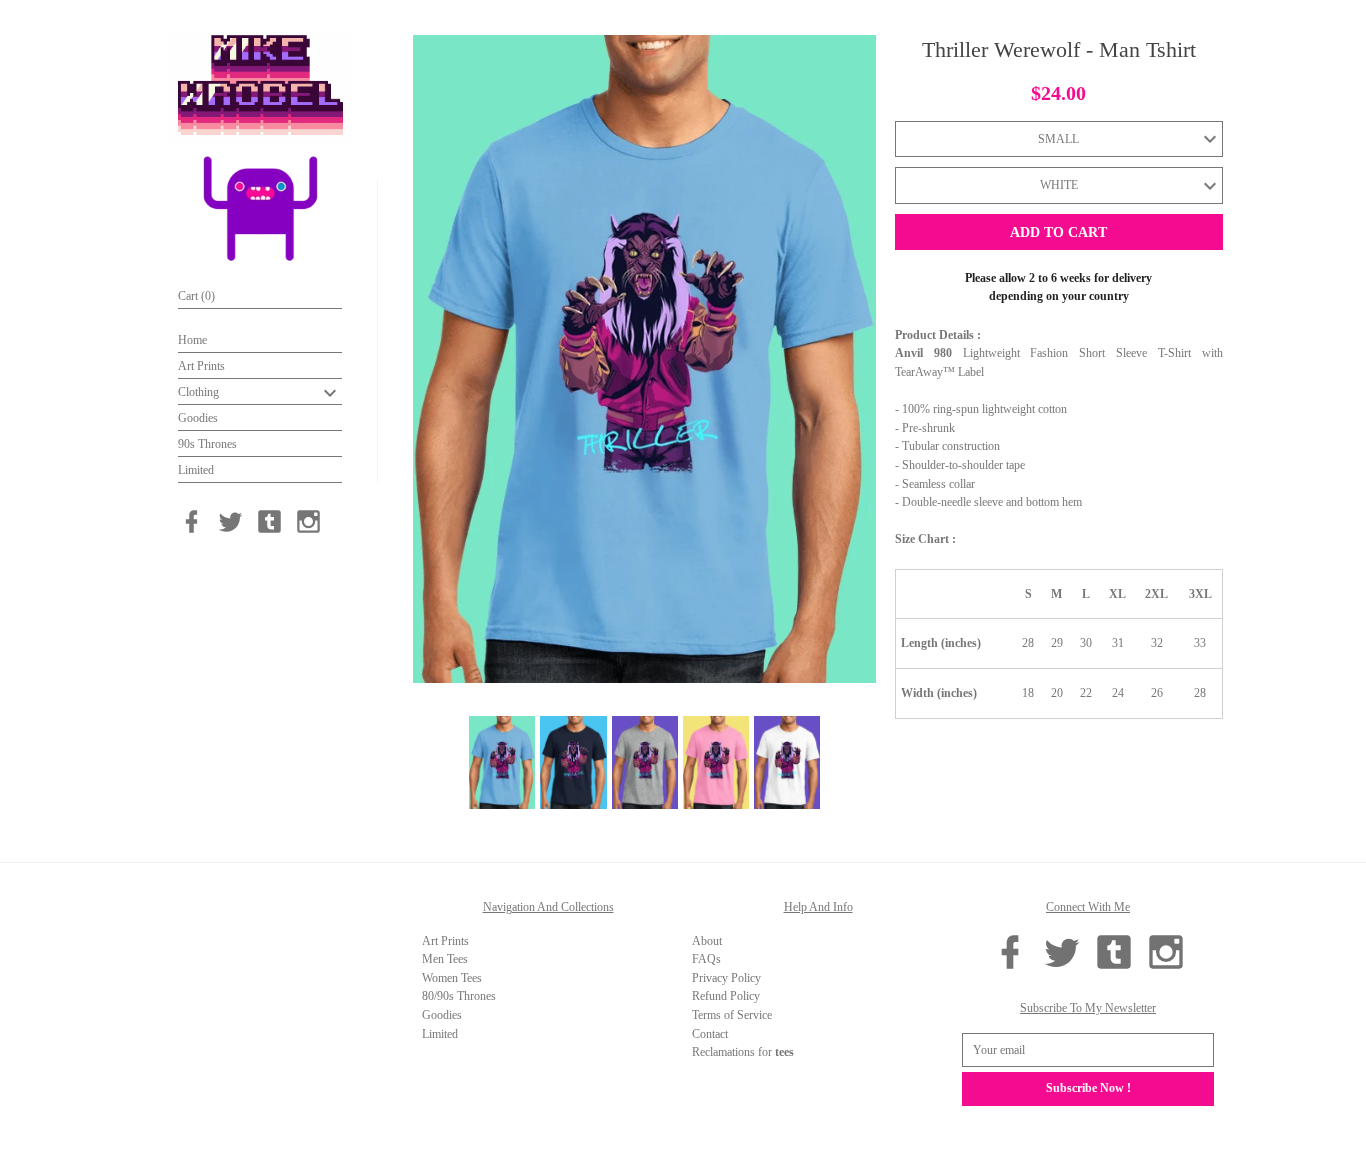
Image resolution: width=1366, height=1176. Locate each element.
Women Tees (452, 978)
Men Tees (445, 959)
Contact (710, 1034)
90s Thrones (207, 444)
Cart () (196, 296)
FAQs (706, 959)
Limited (196, 470)
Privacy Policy (726, 978)
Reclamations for (743, 1052)
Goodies (198, 418)
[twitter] (230, 521)
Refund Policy (726, 996)
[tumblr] (269, 521)
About (707, 941)
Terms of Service (732, 1015)
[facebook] (191, 521)
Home (192, 340)
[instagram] (308, 521)
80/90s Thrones (459, 996)
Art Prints (201, 366)
